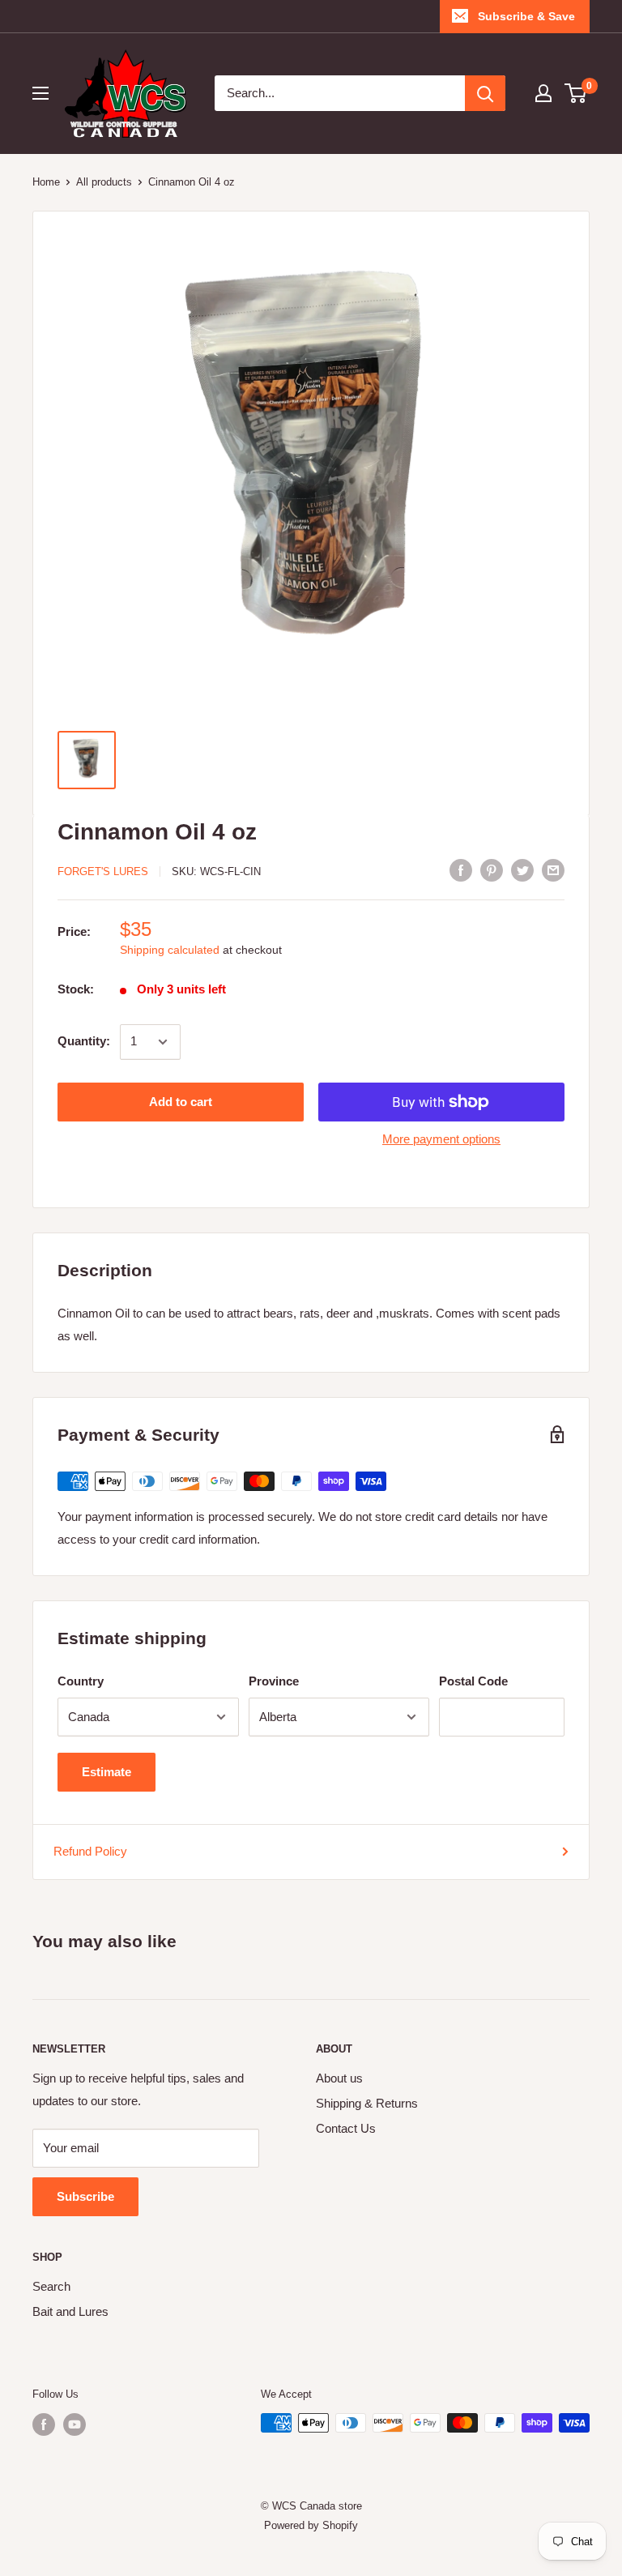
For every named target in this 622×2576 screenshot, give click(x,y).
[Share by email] (553, 870)
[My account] (543, 93)
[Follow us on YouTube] (75, 2424)
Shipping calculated (170, 950)
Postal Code (473, 1681)
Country (81, 1681)
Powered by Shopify (311, 2525)
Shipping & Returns (367, 2103)
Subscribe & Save (526, 16)
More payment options (441, 1139)
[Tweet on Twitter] (522, 870)
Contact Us (346, 2128)
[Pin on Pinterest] (492, 870)
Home (46, 182)
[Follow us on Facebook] (44, 2424)
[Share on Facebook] (461, 870)
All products (104, 182)
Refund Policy (90, 1851)
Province (274, 1681)
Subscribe (85, 2196)
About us (339, 2078)
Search (51, 2286)
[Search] (485, 93)
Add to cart (181, 1102)
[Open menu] (40, 93)
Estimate (107, 1772)
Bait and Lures (70, 2311)
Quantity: (84, 1041)
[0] (576, 93)
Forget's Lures (103, 871)
